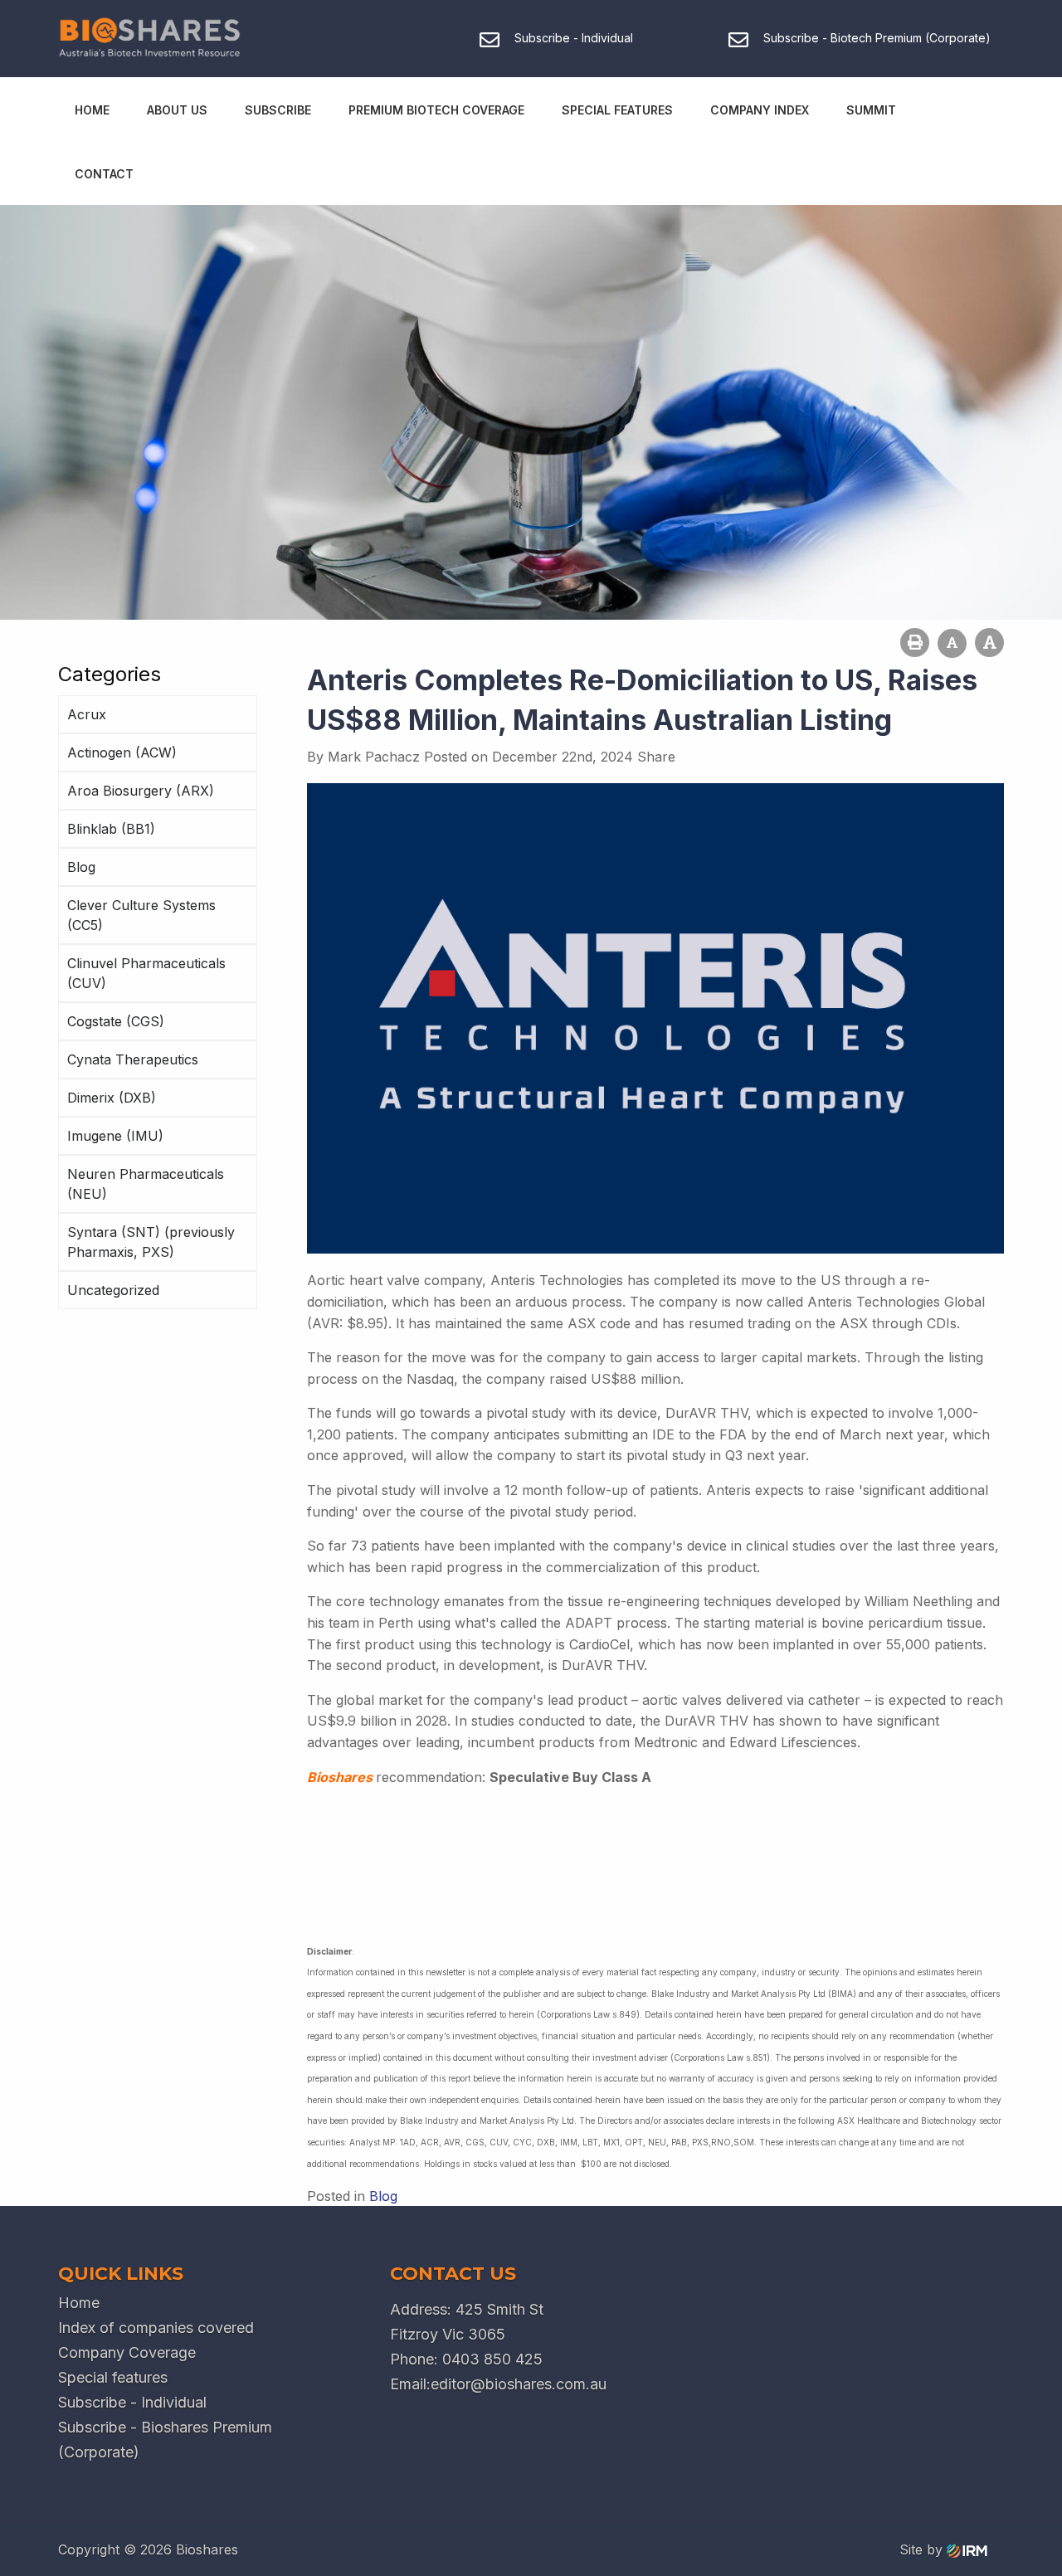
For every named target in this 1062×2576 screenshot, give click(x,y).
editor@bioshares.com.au (519, 2384)
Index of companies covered (156, 2328)
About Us (177, 110)
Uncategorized (113, 1290)
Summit (871, 110)
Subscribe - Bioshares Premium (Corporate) (165, 2440)
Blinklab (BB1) (111, 829)
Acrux (87, 714)
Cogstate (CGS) (116, 1021)
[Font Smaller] (952, 643)
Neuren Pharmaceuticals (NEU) (146, 1184)
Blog (81, 867)
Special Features (617, 110)
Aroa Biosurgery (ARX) (141, 791)
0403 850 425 (492, 2359)
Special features (113, 2377)
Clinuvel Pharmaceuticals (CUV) (146, 973)
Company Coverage (127, 2352)
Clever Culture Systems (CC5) (141, 915)
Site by (923, 2549)
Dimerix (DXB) (112, 1098)
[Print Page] (915, 643)
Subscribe (278, 110)
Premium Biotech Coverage (436, 110)
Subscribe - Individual (132, 2402)
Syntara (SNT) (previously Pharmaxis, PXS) (151, 1242)
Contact (104, 174)
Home (92, 110)
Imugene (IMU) (115, 1136)
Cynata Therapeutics (133, 1059)
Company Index (760, 110)
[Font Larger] (989, 643)
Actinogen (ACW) (122, 752)
